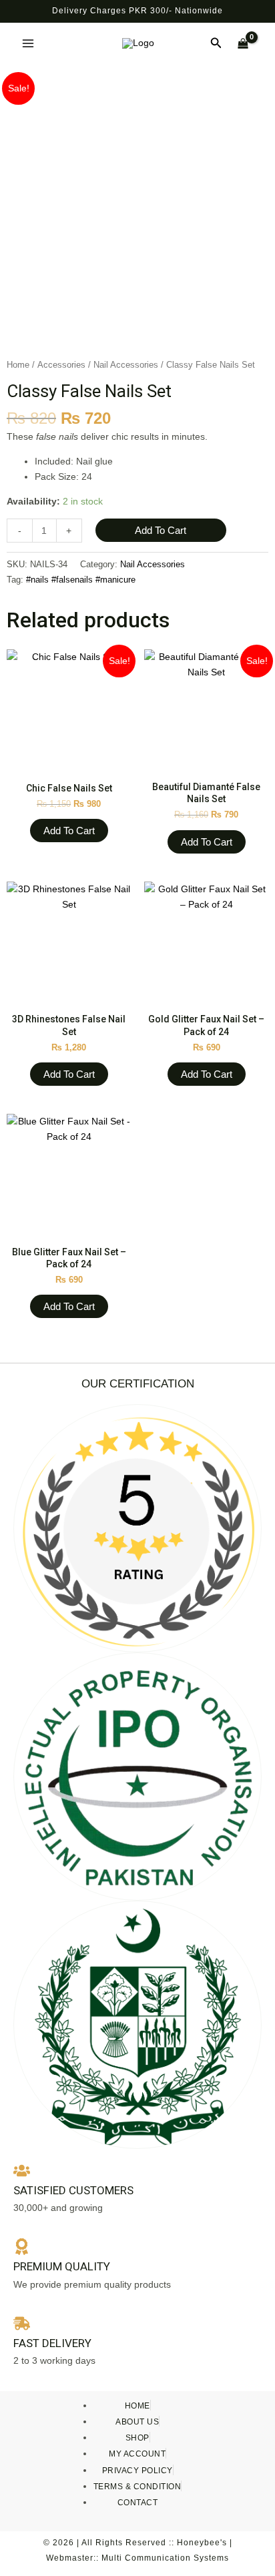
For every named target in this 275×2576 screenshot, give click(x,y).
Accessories (61, 365)
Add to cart (161, 530)
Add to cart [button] (69, 831)
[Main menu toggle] (28, 43)
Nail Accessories (126, 365)
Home (18, 365)
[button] (216, 43)
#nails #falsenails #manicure (81, 580)
